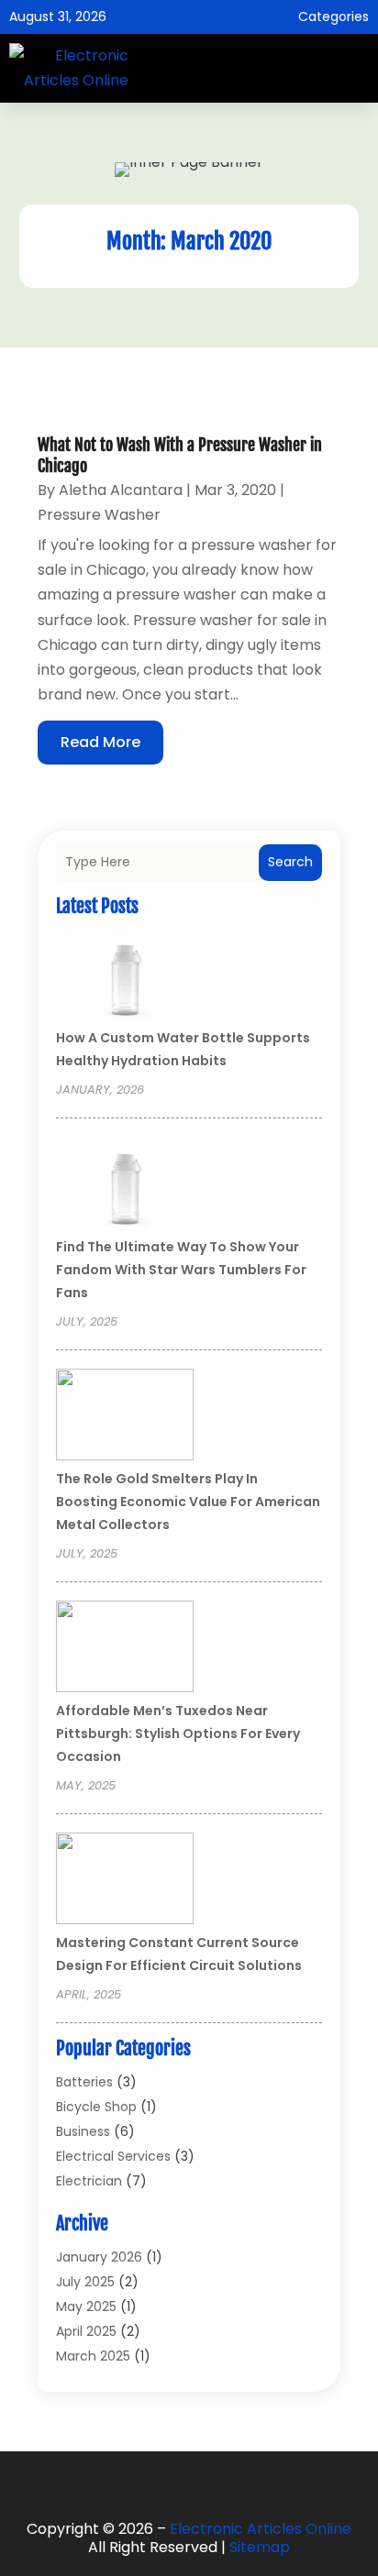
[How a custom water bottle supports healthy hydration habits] (125, 976)
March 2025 (93, 2356)
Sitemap (260, 2547)
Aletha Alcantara (121, 490)
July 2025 (85, 2282)
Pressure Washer (99, 515)
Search (290, 862)
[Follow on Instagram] (207, 2484)
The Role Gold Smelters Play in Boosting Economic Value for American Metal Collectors (188, 1502)
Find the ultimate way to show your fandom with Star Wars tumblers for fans (181, 1270)
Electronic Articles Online (261, 2529)
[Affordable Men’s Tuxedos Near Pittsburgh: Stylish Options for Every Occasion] (125, 1649)
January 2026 (99, 2257)
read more (100, 742)
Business (83, 2131)
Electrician (89, 2181)
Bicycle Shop (96, 2107)
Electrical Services (113, 2156)
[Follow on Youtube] (244, 2484)
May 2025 (86, 2306)
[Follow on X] (171, 2484)
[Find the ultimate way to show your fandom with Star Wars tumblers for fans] (125, 1185)
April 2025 (86, 2331)
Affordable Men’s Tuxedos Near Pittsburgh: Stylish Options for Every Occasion (178, 1734)
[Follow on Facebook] (134, 2484)
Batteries (84, 2082)
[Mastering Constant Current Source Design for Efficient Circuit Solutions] (125, 1881)
